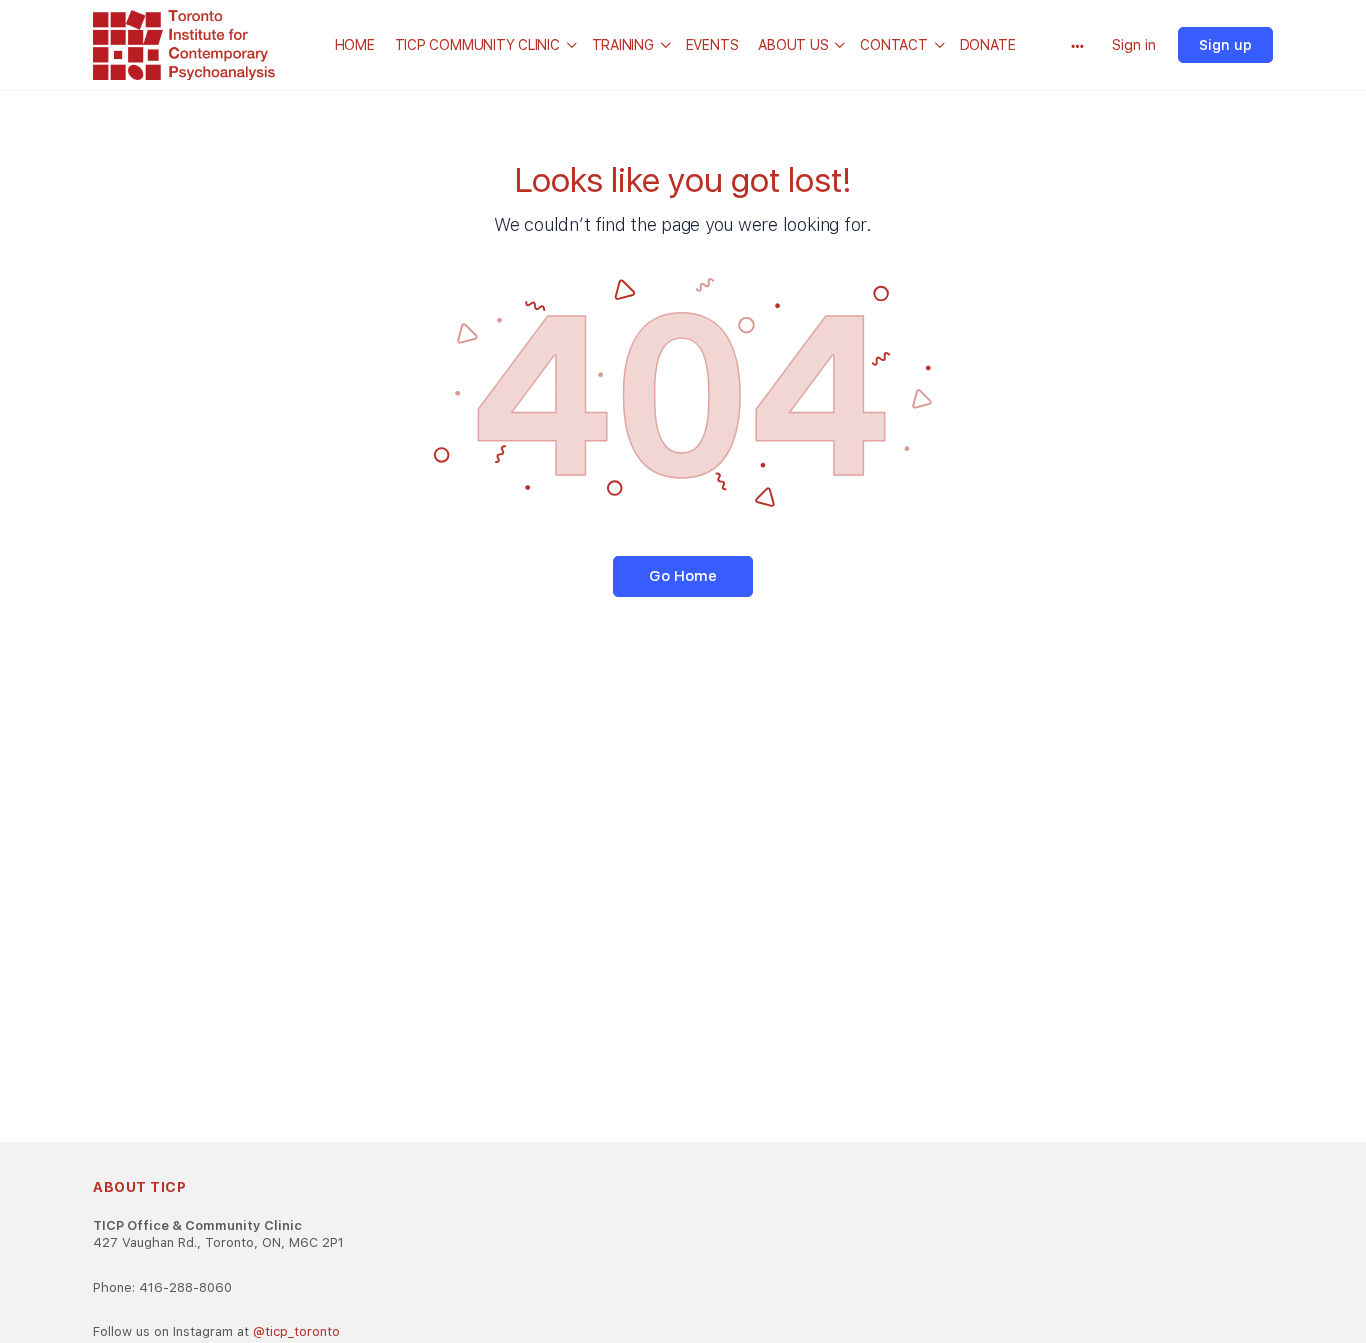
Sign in (1134, 45)
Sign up (1225, 45)
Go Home (683, 576)
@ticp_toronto (296, 1331)
